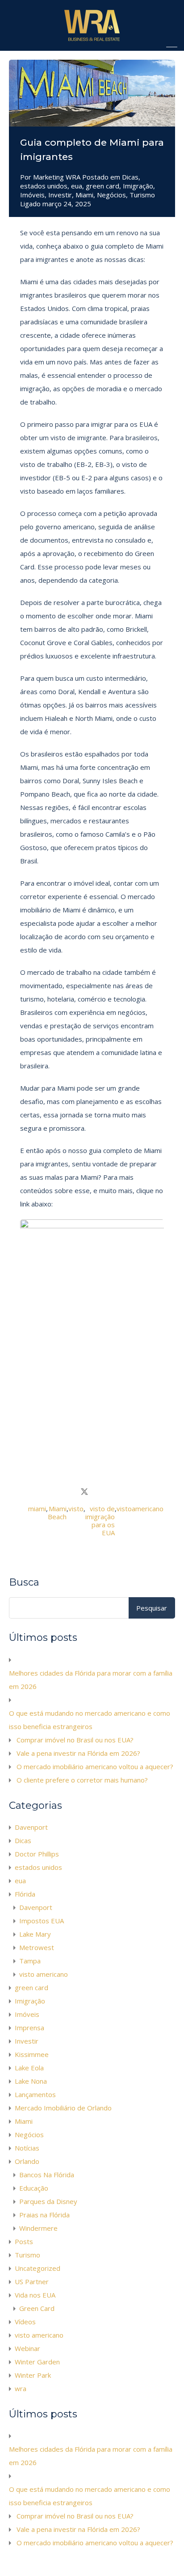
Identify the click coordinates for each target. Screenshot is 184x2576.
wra (21, 2388)
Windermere (38, 2228)
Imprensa (29, 2028)
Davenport (31, 1827)
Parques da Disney (48, 2201)
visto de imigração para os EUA (100, 1521)
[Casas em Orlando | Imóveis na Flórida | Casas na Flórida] (92, 40)
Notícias (27, 2148)
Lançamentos (35, 2094)
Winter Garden (37, 2362)
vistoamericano (140, 1509)
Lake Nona (31, 2081)
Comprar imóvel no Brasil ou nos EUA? (75, 1740)
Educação (34, 2188)
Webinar (27, 2348)
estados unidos (44, 186)
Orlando (27, 2161)
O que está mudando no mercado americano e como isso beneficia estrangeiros (90, 1720)
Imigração (138, 186)
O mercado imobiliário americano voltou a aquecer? (95, 1766)
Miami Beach (57, 1513)
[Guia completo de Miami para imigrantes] (92, 93)
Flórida (25, 1894)
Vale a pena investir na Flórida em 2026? (78, 1753)
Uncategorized (38, 2268)
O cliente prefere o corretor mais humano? (82, 1780)
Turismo (142, 195)
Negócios (111, 195)
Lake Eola (29, 2068)
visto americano (44, 1974)
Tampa (30, 1961)
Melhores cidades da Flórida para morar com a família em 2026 (91, 1680)
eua (77, 186)
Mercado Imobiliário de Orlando (63, 2108)
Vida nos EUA (35, 2295)
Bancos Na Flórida (47, 2175)
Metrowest (37, 1947)
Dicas (130, 177)
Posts (24, 2241)
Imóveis (32, 195)
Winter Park (33, 2375)
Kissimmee (32, 2054)
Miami (84, 195)
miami (37, 1509)
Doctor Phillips (37, 1854)
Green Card (37, 2308)
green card (102, 186)
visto (76, 1509)
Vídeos (25, 2322)
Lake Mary (35, 1934)
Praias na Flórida (44, 2215)
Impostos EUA (42, 1921)
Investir (60, 195)
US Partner (32, 2282)
